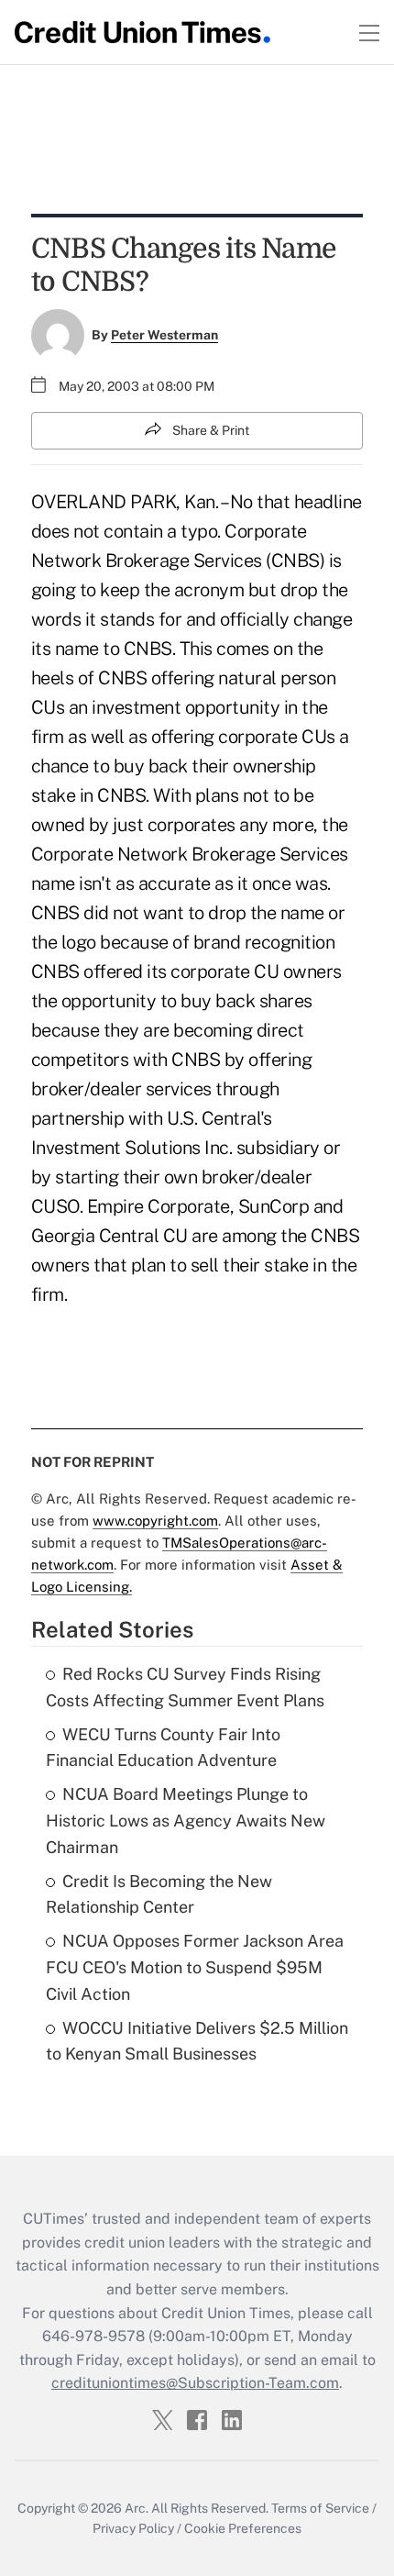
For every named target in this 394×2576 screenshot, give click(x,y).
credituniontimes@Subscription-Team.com (195, 2383)
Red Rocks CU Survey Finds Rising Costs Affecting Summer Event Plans (185, 1687)
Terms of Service (320, 2508)
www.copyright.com (155, 1521)
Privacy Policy (133, 2528)
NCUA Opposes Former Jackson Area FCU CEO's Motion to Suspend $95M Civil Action (195, 1967)
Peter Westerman (164, 335)
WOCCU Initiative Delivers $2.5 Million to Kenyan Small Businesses (197, 2041)
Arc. (137, 2508)
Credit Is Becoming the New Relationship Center (159, 1894)
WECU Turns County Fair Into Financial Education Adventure (163, 1748)
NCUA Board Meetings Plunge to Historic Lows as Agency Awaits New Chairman (186, 1821)
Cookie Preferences (243, 2528)
